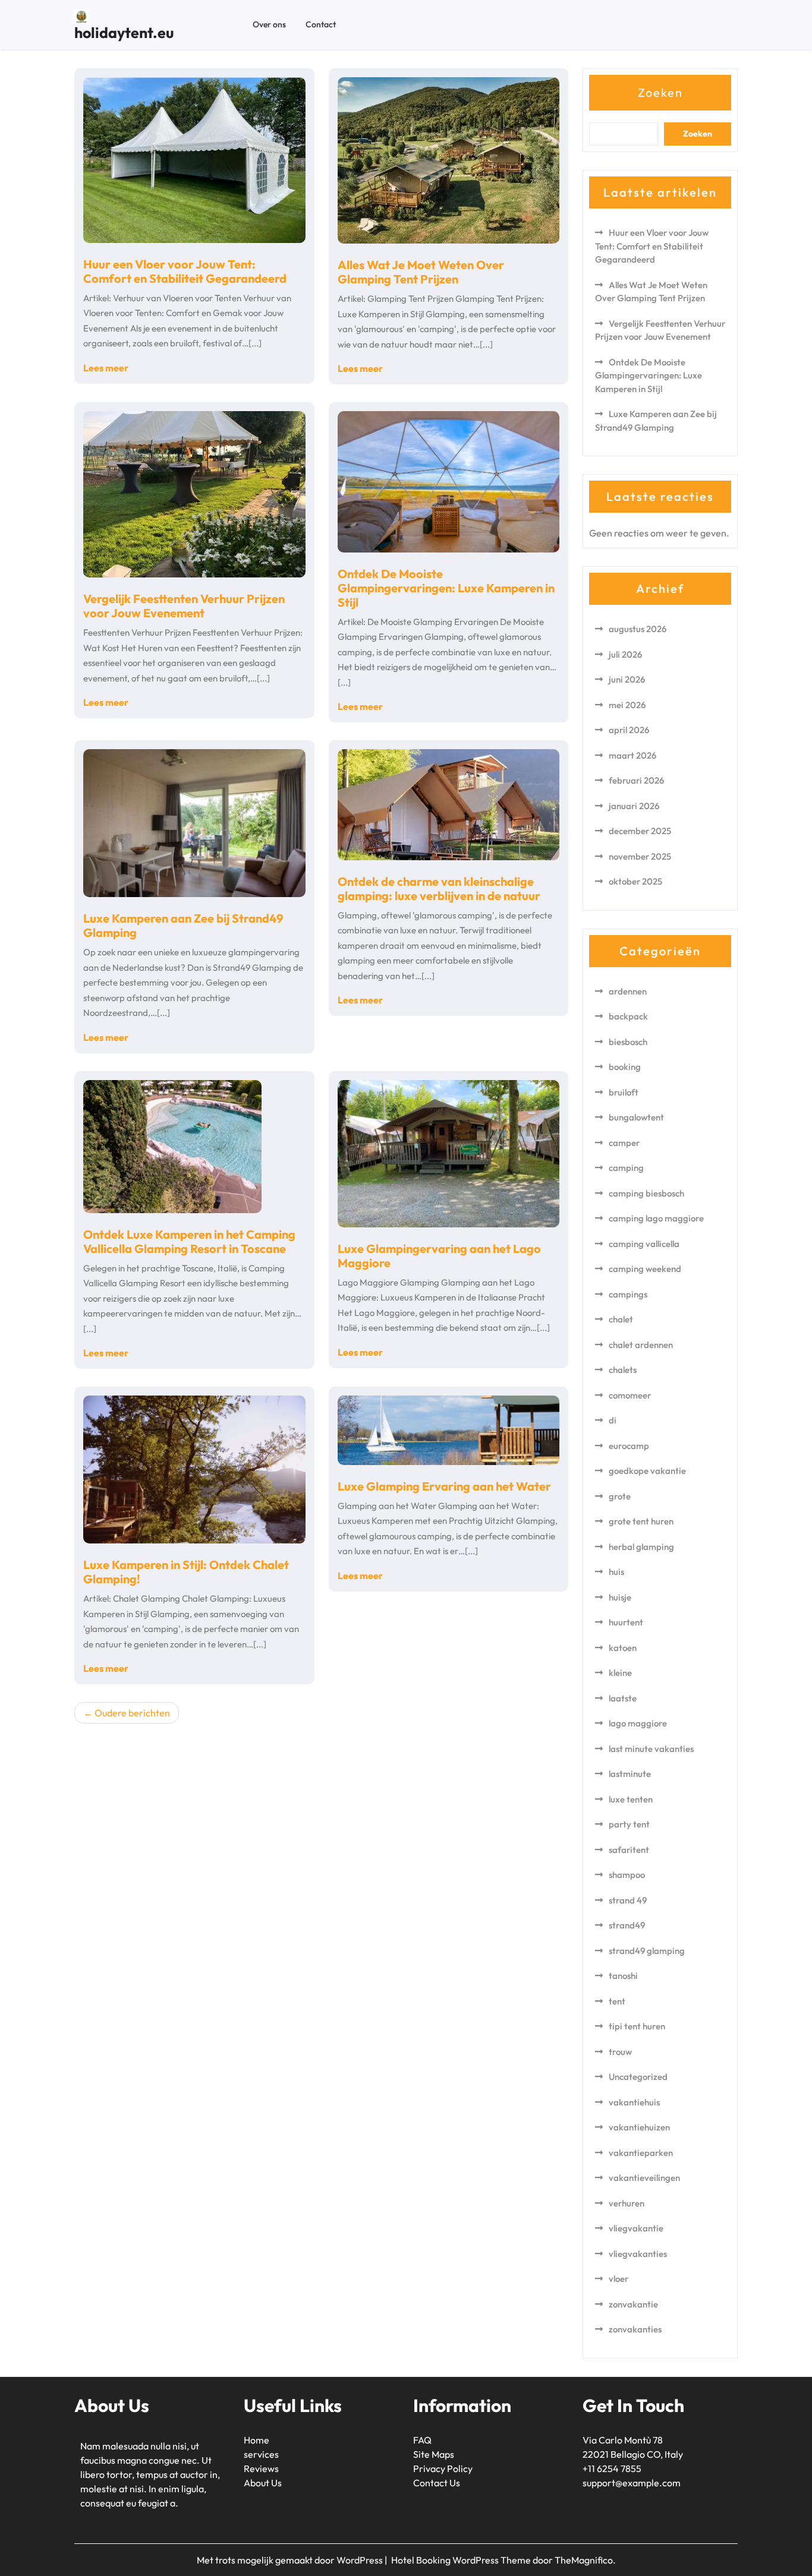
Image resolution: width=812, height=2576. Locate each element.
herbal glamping (641, 1547)
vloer (619, 2279)
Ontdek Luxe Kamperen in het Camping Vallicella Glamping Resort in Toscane (189, 1241)
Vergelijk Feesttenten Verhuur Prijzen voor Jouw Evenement (184, 606)
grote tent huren (641, 1521)
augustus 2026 (638, 629)
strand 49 (628, 1900)
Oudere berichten (132, 1713)
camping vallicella (644, 1244)
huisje (620, 1597)
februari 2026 (636, 780)
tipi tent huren (637, 2026)
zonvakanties (635, 2329)
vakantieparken (641, 2153)
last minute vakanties (651, 1749)
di (613, 1420)
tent (617, 2001)
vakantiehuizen (639, 2127)
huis (616, 1572)
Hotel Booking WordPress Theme (462, 2560)
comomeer (630, 1395)
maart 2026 (632, 755)
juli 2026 (625, 654)
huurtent (626, 1622)
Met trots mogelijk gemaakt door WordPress (291, 2560)
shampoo (627, 1875)
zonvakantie (633, 2304)
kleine (620, 1673)
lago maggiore (638, 1723)
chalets (623, 1370)
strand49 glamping (647, 1951)
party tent (629, 1824)
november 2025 (640, 856)
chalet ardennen (641, 1345)
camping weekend (645, 1269)
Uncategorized (638, 2077)
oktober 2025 (635, 881)
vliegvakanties (638, 2254)
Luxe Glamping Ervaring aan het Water (444, 1486)
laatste (623, 1698)
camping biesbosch (646, 1193)
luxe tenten (631, 1799)
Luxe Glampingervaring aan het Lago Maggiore (439, 1256)
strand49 (627, 1925)
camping (626, 1168)
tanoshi (623, 1976)
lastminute (630, 1774)
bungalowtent (636, 1117)
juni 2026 (627, 679)
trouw (620, 2052)
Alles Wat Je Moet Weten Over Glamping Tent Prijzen (421, 272)
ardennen (628, 991)
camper (624, 1143)
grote (620, 1496)
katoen (623, 1648)
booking (625, 1067)
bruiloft (624, 1092)
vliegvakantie (636, 2228)
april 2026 (629, 730)
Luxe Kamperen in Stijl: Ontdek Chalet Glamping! (186, 1572)
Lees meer (106, 368)
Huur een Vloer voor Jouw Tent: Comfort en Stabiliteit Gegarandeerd (185, 271)
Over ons (269, 24)
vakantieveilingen (644, 2178)
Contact (321, 24)
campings (628, 1294)
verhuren (627, 2203)
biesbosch (628, 1042)
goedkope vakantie (647, 1471)
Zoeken (660, 92)
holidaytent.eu (124, 33)
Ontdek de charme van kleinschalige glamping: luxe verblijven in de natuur (439, 888)
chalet (621, 1319)
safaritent (629, 1850)
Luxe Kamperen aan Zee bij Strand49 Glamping (183, 925)
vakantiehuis (634, 2102)
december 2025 (640, 831)
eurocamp (629, 1446)
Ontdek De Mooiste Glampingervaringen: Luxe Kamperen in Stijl (446, 588)
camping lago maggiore (656, 1218)
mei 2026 (627, 705)
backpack (628, 1016)
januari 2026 (634, 806)
